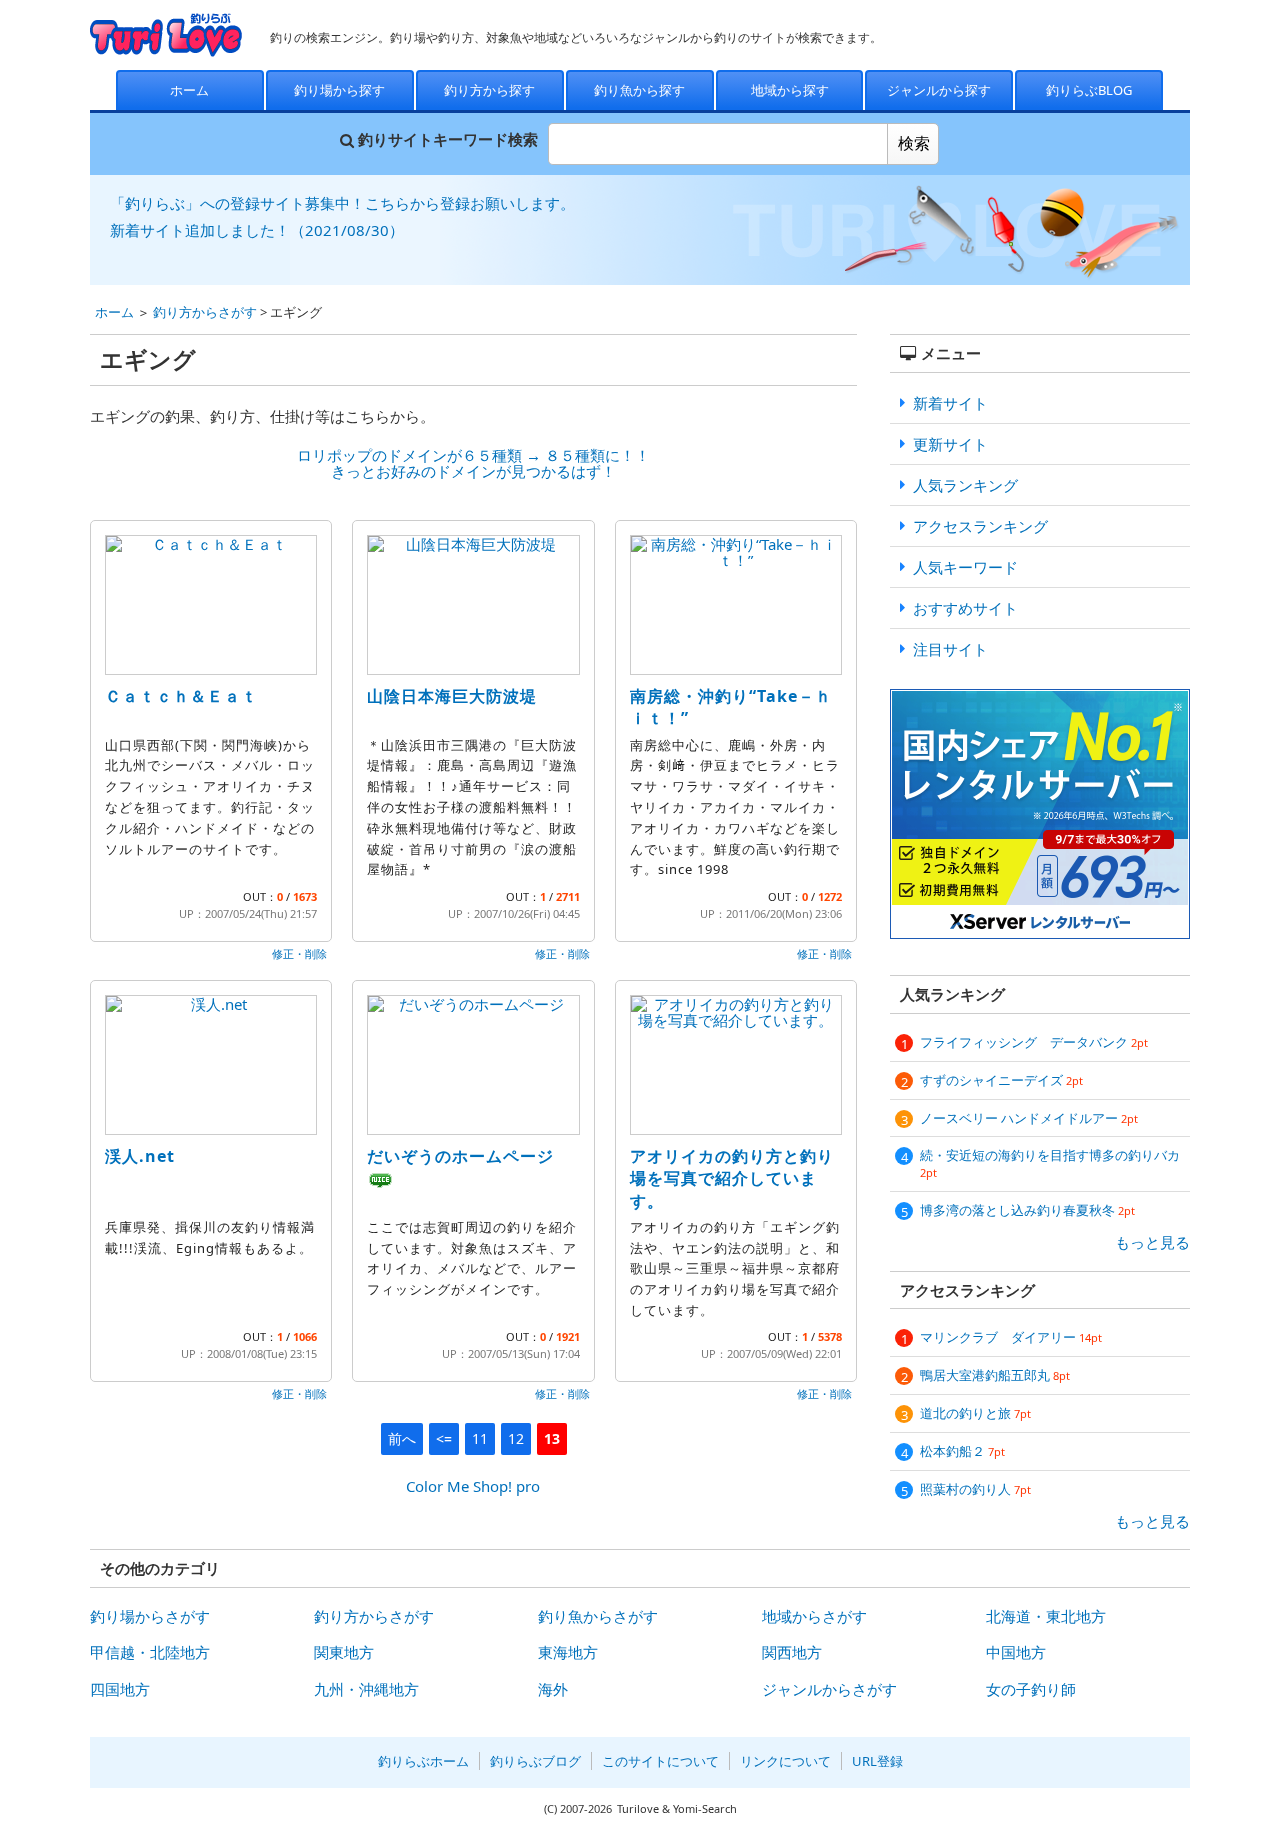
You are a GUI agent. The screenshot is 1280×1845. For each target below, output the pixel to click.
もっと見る (1152, 1242)
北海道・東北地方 (1046, 1616)
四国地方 (120, 1689)
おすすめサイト (965, 608)
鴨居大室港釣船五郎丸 (995, 1375)
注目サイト (950, 649)
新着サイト (950, 403)
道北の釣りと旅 (975, 1413)
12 (516, 1438)
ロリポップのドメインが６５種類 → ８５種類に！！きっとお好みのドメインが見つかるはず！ (473, 463)
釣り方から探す (489, 90)
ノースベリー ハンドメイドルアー (1029, 1118)
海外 (553, 1689)
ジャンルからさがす (829, 1689)
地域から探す (790, 90)
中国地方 (1016, 1652)
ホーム (189, 90)
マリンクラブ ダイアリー (1011, 1337)
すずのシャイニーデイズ (1001, 1080)
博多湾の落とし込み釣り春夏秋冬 (1027, 1210)
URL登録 (877, 1761)
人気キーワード (965, 567)
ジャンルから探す (939, 90)
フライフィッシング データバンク (1034, 1042)
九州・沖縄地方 (366, 1689)
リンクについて (785, 1761)
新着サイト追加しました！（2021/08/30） (257, 230)
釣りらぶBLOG (1089, 90)
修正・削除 (299, 953)
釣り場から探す (339, 90)
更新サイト (950, 444)
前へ (402, 1438)
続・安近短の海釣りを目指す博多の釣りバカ (1050, 1163)
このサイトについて (660, 1761)
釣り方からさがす (205, 312)
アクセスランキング (980, 526)
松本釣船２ (962, 1451)
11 (480, 1438)
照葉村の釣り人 (975, 1489)
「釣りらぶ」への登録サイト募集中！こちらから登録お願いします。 (342, 203)
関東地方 (344, 1652)
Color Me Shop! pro (473, 1486)
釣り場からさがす (150, 1616)
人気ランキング (965, 485)
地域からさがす (814, 1616)
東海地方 (568, 1652)
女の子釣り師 (1031, 1689)
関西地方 (792, 1652)
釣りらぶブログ (535, 1761)
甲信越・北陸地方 (150, 1652)
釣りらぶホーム (423, 1761)
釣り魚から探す (639, 90)
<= (444, 1438)
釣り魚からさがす (598, 1616)
